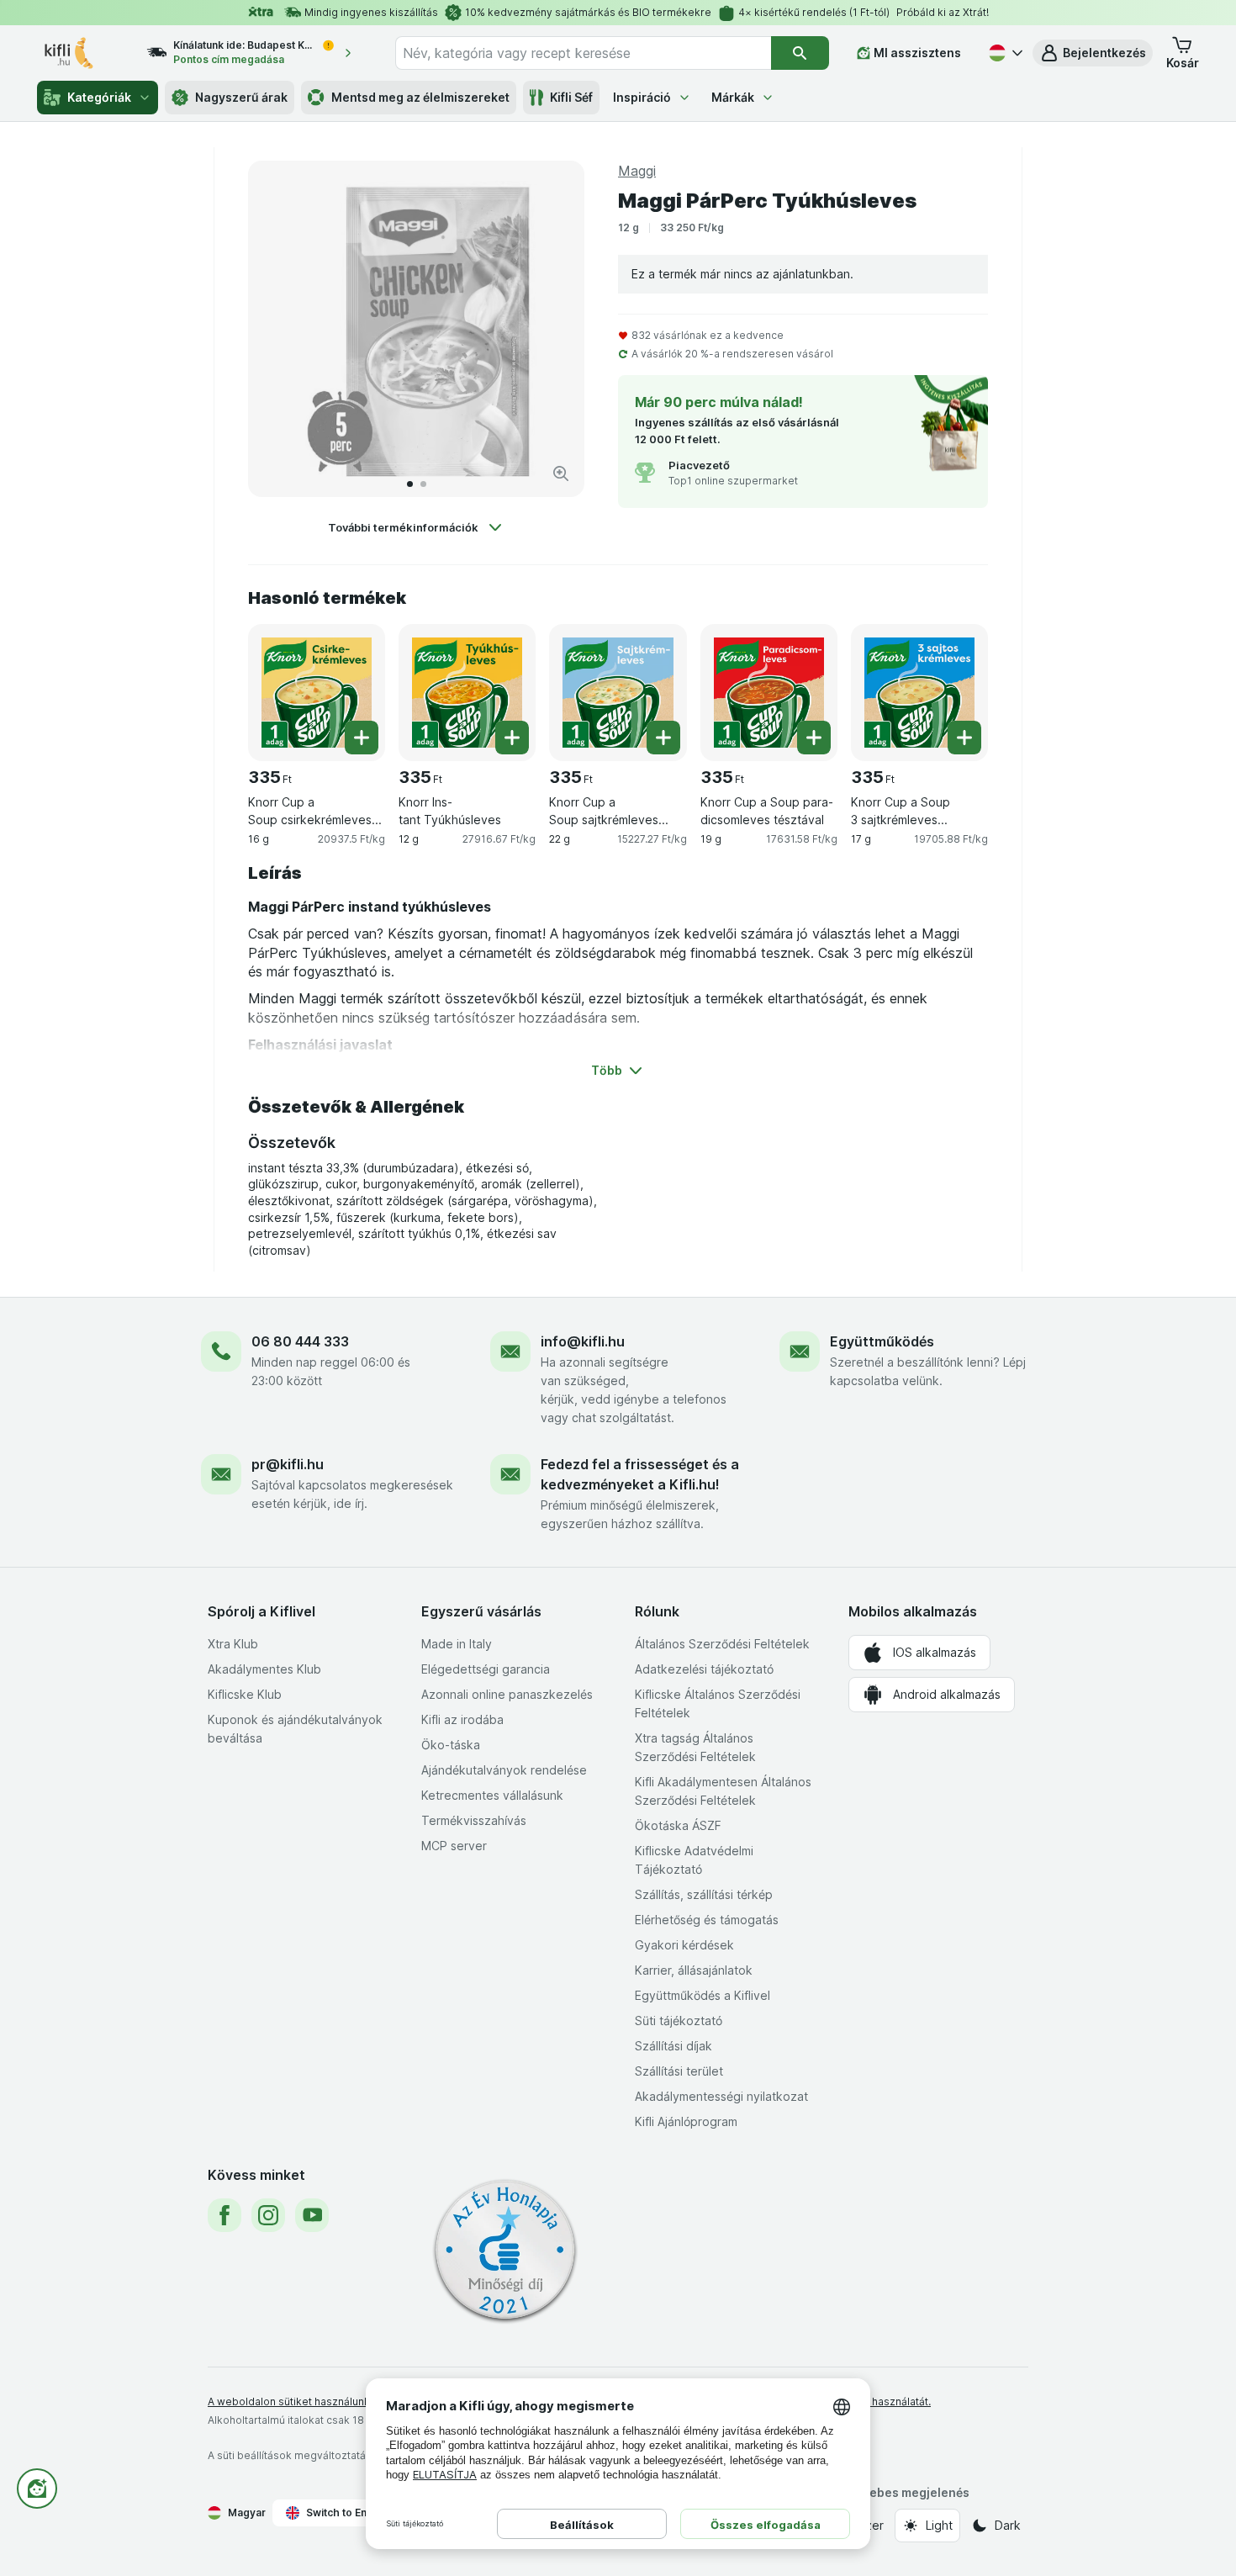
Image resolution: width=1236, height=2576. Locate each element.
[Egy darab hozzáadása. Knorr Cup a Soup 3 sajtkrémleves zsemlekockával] (964, 738)
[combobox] (583, 53)
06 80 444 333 (300, 1341)
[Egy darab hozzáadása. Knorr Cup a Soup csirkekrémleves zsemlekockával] (362, 738)
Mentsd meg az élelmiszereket (420, 97)
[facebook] (224, 2215)
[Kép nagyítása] (561, 473)
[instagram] (268, 2215)
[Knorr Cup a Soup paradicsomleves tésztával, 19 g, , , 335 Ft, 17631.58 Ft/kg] (769, 693)
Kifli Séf (571, 97)
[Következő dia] (554, 329)
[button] (1093, 53)
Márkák (733, 97)
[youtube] (312, 2215)
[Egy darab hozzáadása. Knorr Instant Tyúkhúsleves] (512, 738)
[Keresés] (800, 53)
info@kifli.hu (583, 1341)
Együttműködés (882, 1341)
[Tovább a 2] (423, 484)
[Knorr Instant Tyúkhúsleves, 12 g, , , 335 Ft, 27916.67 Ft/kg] (467, 693)
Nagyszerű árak (241, 97)
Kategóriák (99, 97)
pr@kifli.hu (288, 1464)
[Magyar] (1004, 53)
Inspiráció (642, 97)
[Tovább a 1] (410, 484)
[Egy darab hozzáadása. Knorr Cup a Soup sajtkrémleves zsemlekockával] (663, 738)
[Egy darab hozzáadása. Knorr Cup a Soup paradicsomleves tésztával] (814, 738)
